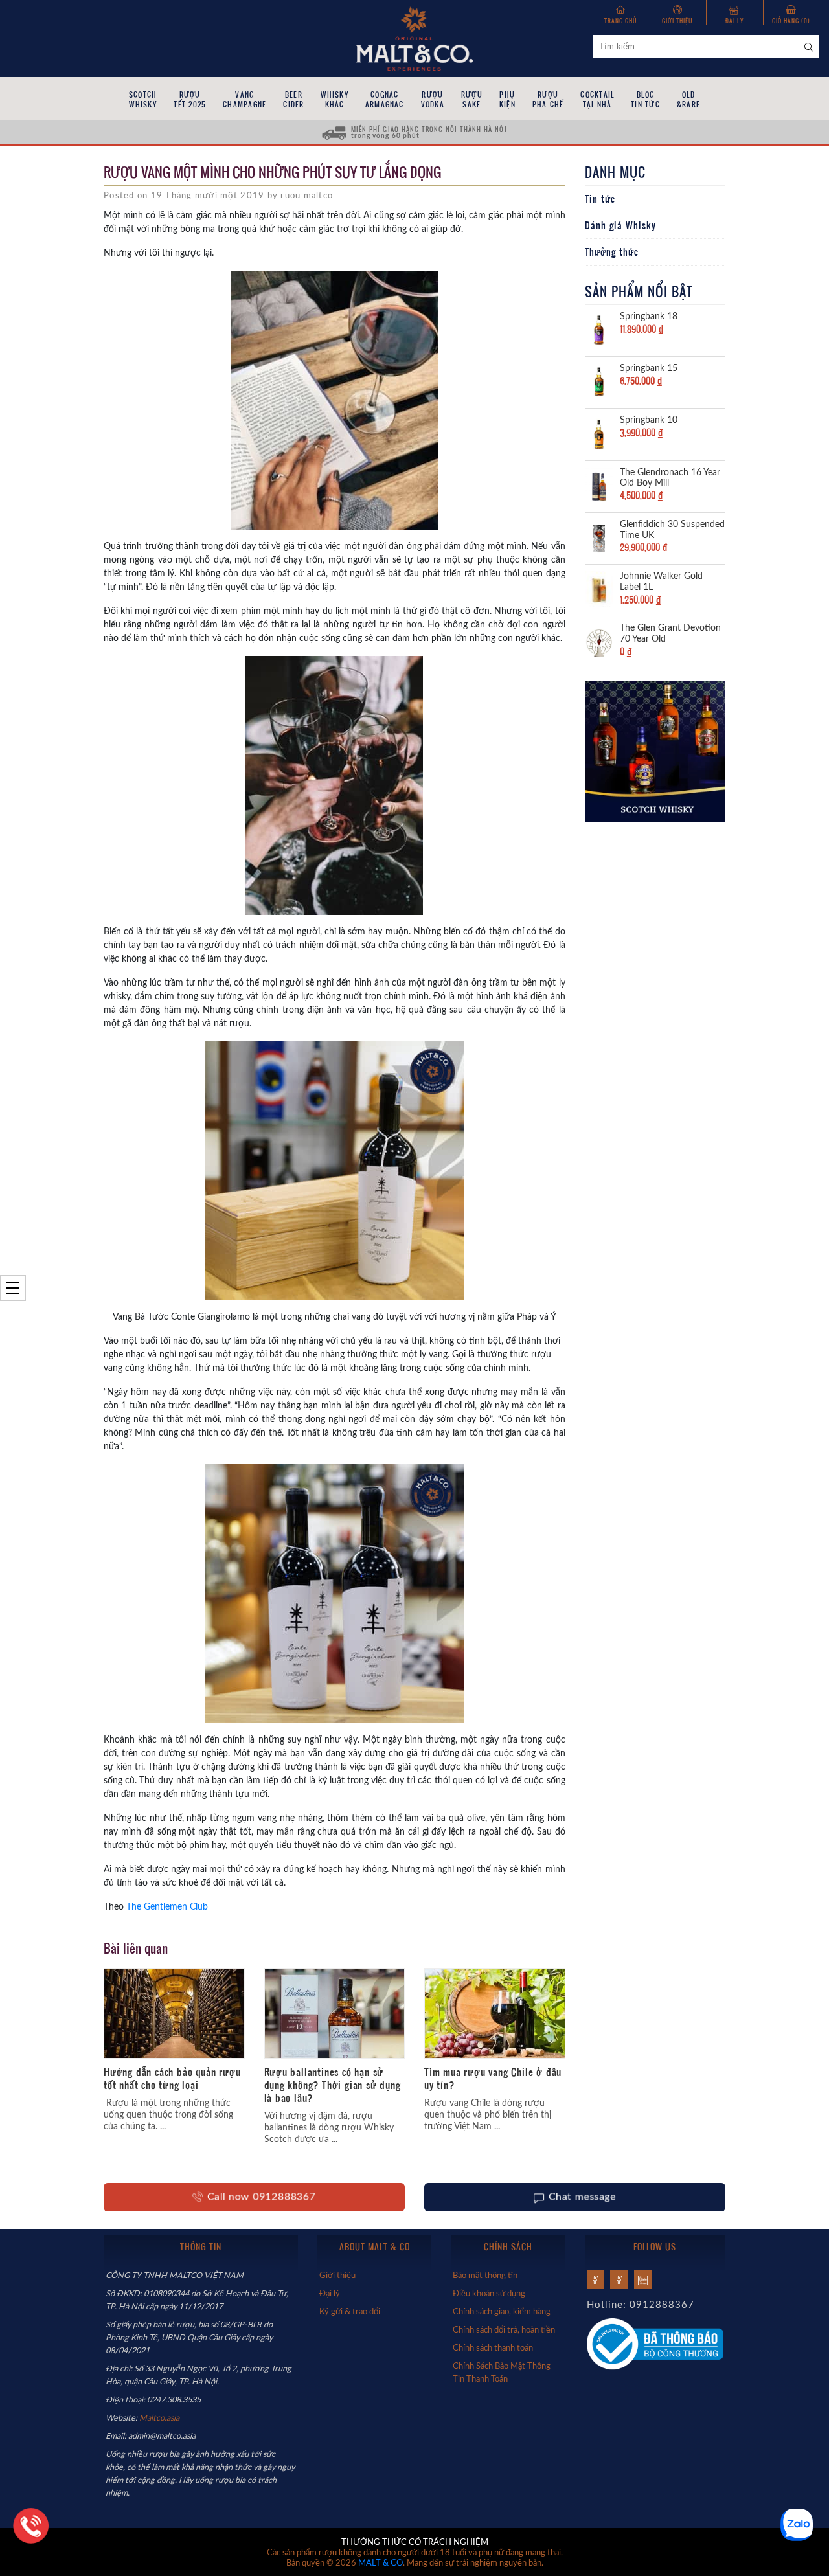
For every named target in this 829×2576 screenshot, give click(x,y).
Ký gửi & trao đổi (350, 2312)
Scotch (143, 99)
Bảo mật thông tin (485, 2276)
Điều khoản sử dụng (489, 2294)
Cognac (385, 99)
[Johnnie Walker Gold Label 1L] (599, 589)
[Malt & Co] (414, 38)
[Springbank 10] (599, 433)
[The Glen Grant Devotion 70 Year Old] (599, 641)
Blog (645, 99)
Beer (293, 99)
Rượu (190, 99)
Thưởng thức (612, 252)
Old (688, 99)
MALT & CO (380, 2563)
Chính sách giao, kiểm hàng (502, 2312)
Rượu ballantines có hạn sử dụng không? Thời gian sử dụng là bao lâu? (333, 2085)
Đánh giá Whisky (620, 225)
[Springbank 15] (599, 381)
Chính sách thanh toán (493, 2348)
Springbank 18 (649, 317)
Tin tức (600, 199)
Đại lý (734, 20)
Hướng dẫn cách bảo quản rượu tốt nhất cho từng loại (172, 2078)
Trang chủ (621, 20)
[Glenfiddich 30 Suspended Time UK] (599, 537)
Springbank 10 (649, 420)
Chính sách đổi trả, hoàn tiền (504, 2330)
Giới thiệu (677, 20)
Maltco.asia (160, 2418)
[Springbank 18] (599, 330)
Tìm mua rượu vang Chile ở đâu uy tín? (493, 2078)
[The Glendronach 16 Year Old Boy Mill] (599, 486)
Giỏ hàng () (791, 20)
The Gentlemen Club (167, 1907)
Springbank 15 (649, 368)
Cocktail (597, 99)
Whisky (334, 99)
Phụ (507, 99)
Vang (244, 99)
